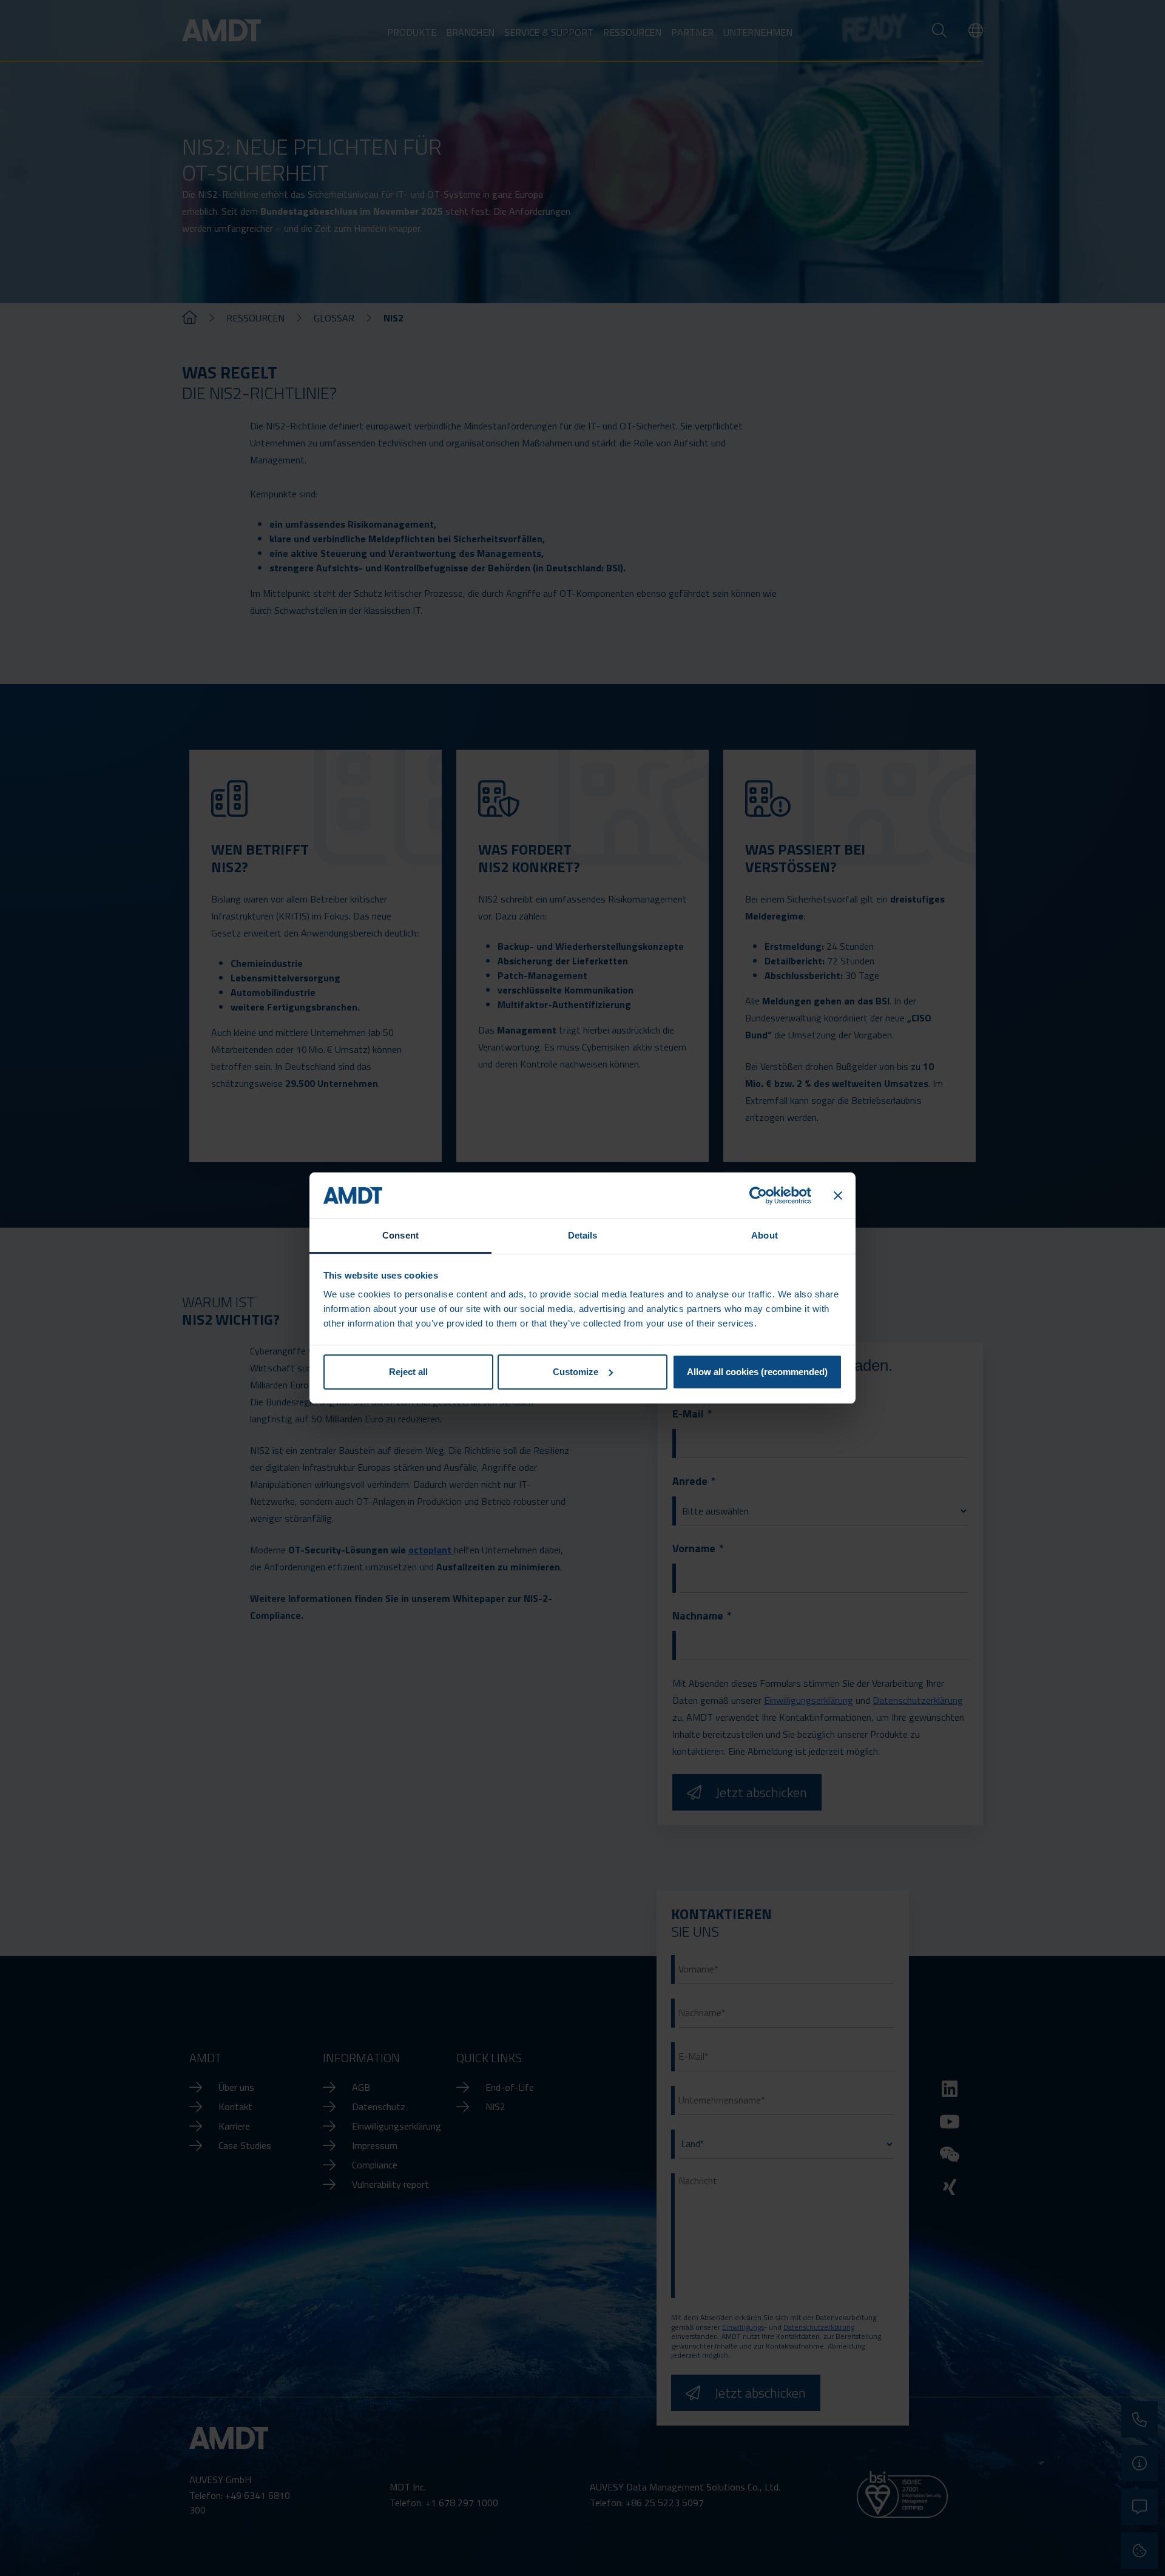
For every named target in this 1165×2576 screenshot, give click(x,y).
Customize (576, 1372)
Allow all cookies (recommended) (757, 1372)
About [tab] (765, 1235)
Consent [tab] (400, 1235)
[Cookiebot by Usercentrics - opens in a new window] (758, 1196)
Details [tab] (583, 1235)
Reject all (408, 1372)
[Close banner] (838, 1196)
